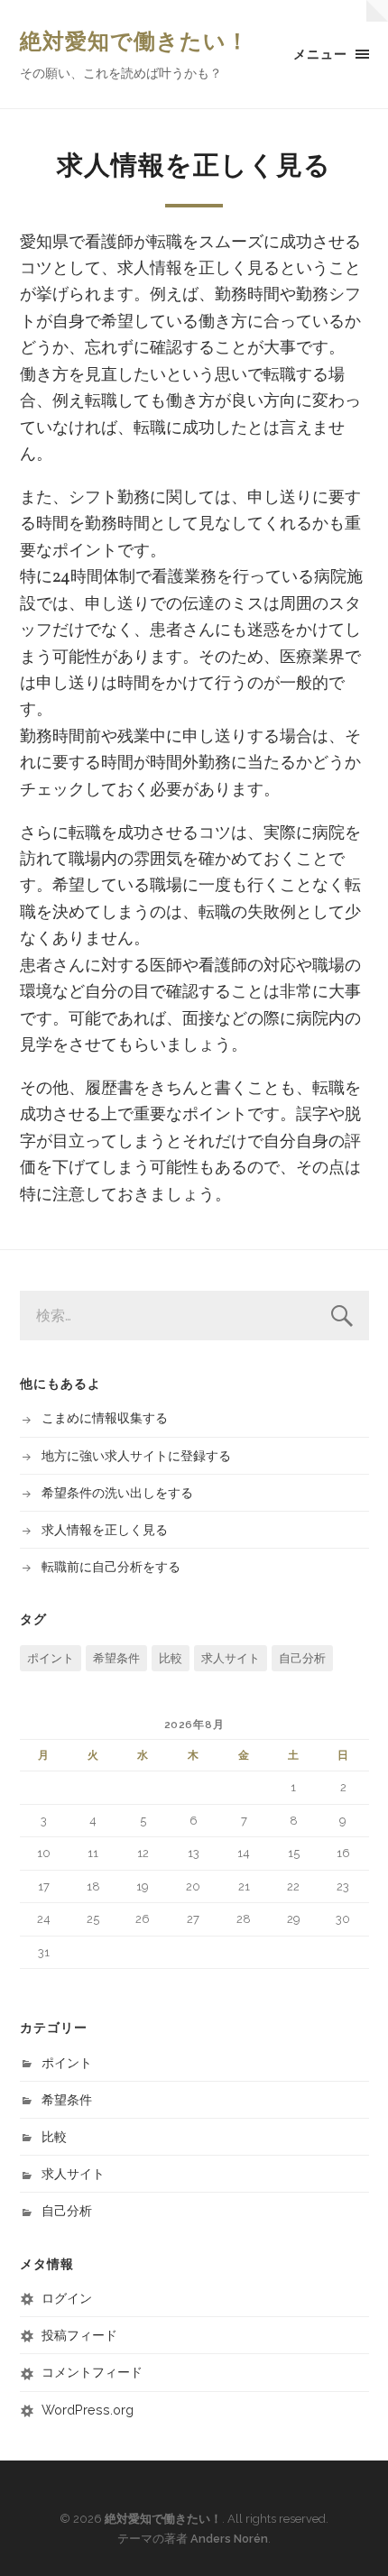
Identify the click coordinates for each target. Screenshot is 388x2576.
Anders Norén (229, 2539)
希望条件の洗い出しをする (117, 1492)
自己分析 (302, 1658)
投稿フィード (79, 2335)
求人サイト (231, 1658)
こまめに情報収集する (105, 1417)
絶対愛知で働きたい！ (134, 41)
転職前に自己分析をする (111, 1566)
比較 (171, 1658)
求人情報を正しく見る (105, 1529)
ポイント (51, 1658)
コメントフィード (92, 2372)
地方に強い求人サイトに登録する (136, 1455)
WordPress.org (88, 2410)
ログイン (67, 2298)
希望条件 (116, 1658)
